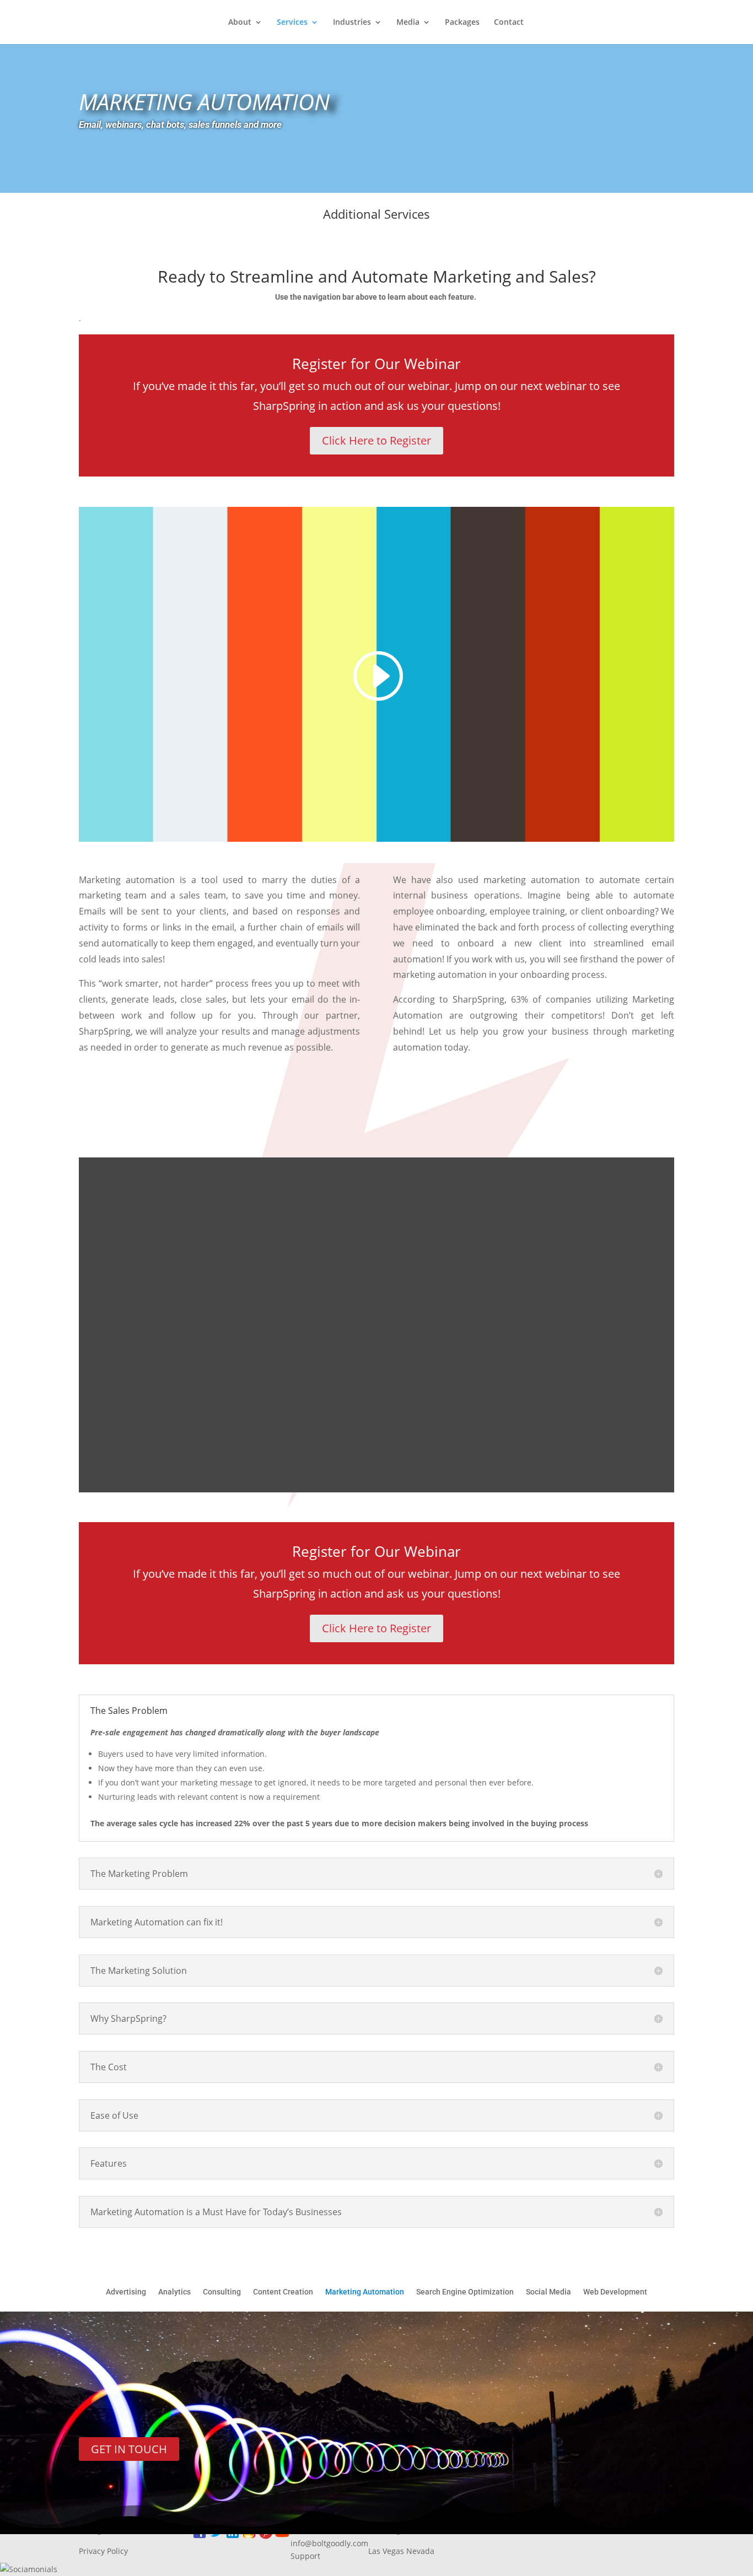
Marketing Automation (365, 2292)
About (240, 23)
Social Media (548, 2292)
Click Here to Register (376, 440)
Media (408, 23)
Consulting (222, 2292)
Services (292, 23)
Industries (352, 23)
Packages (462, 23)
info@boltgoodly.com (329, 2543)
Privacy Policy (103, 2551)
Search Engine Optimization (465, 2292)
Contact (509, 23)
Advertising (126, 2292)
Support (305, 2556)
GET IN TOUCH (129, 2449)
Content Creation (283, 2292)
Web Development (615, 2292)
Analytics (174, 2292)
